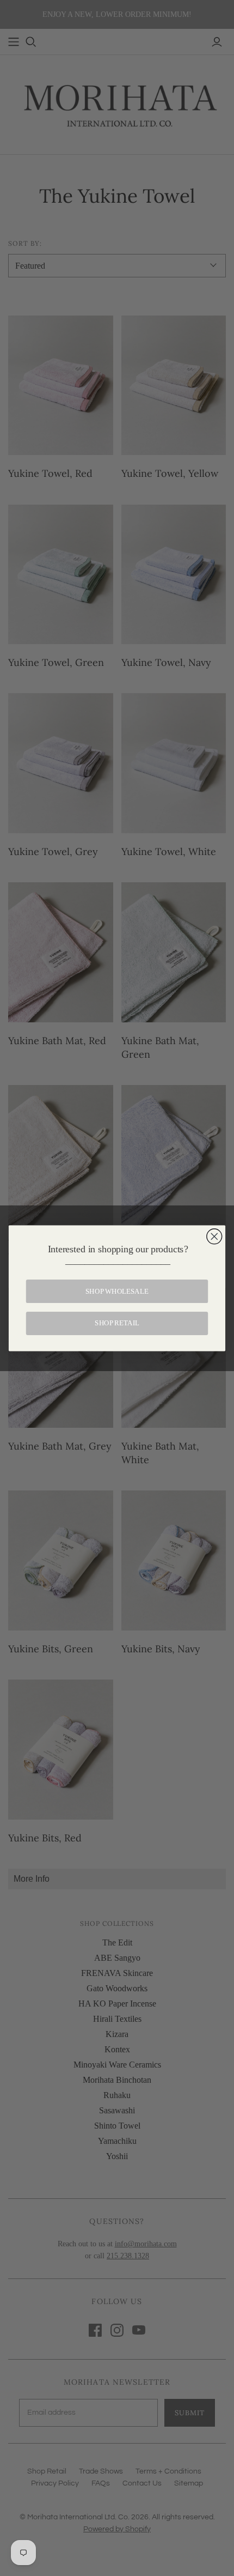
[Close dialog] (214, 1236)
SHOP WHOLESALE (117, 1291)
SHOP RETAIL (117, 1323)
